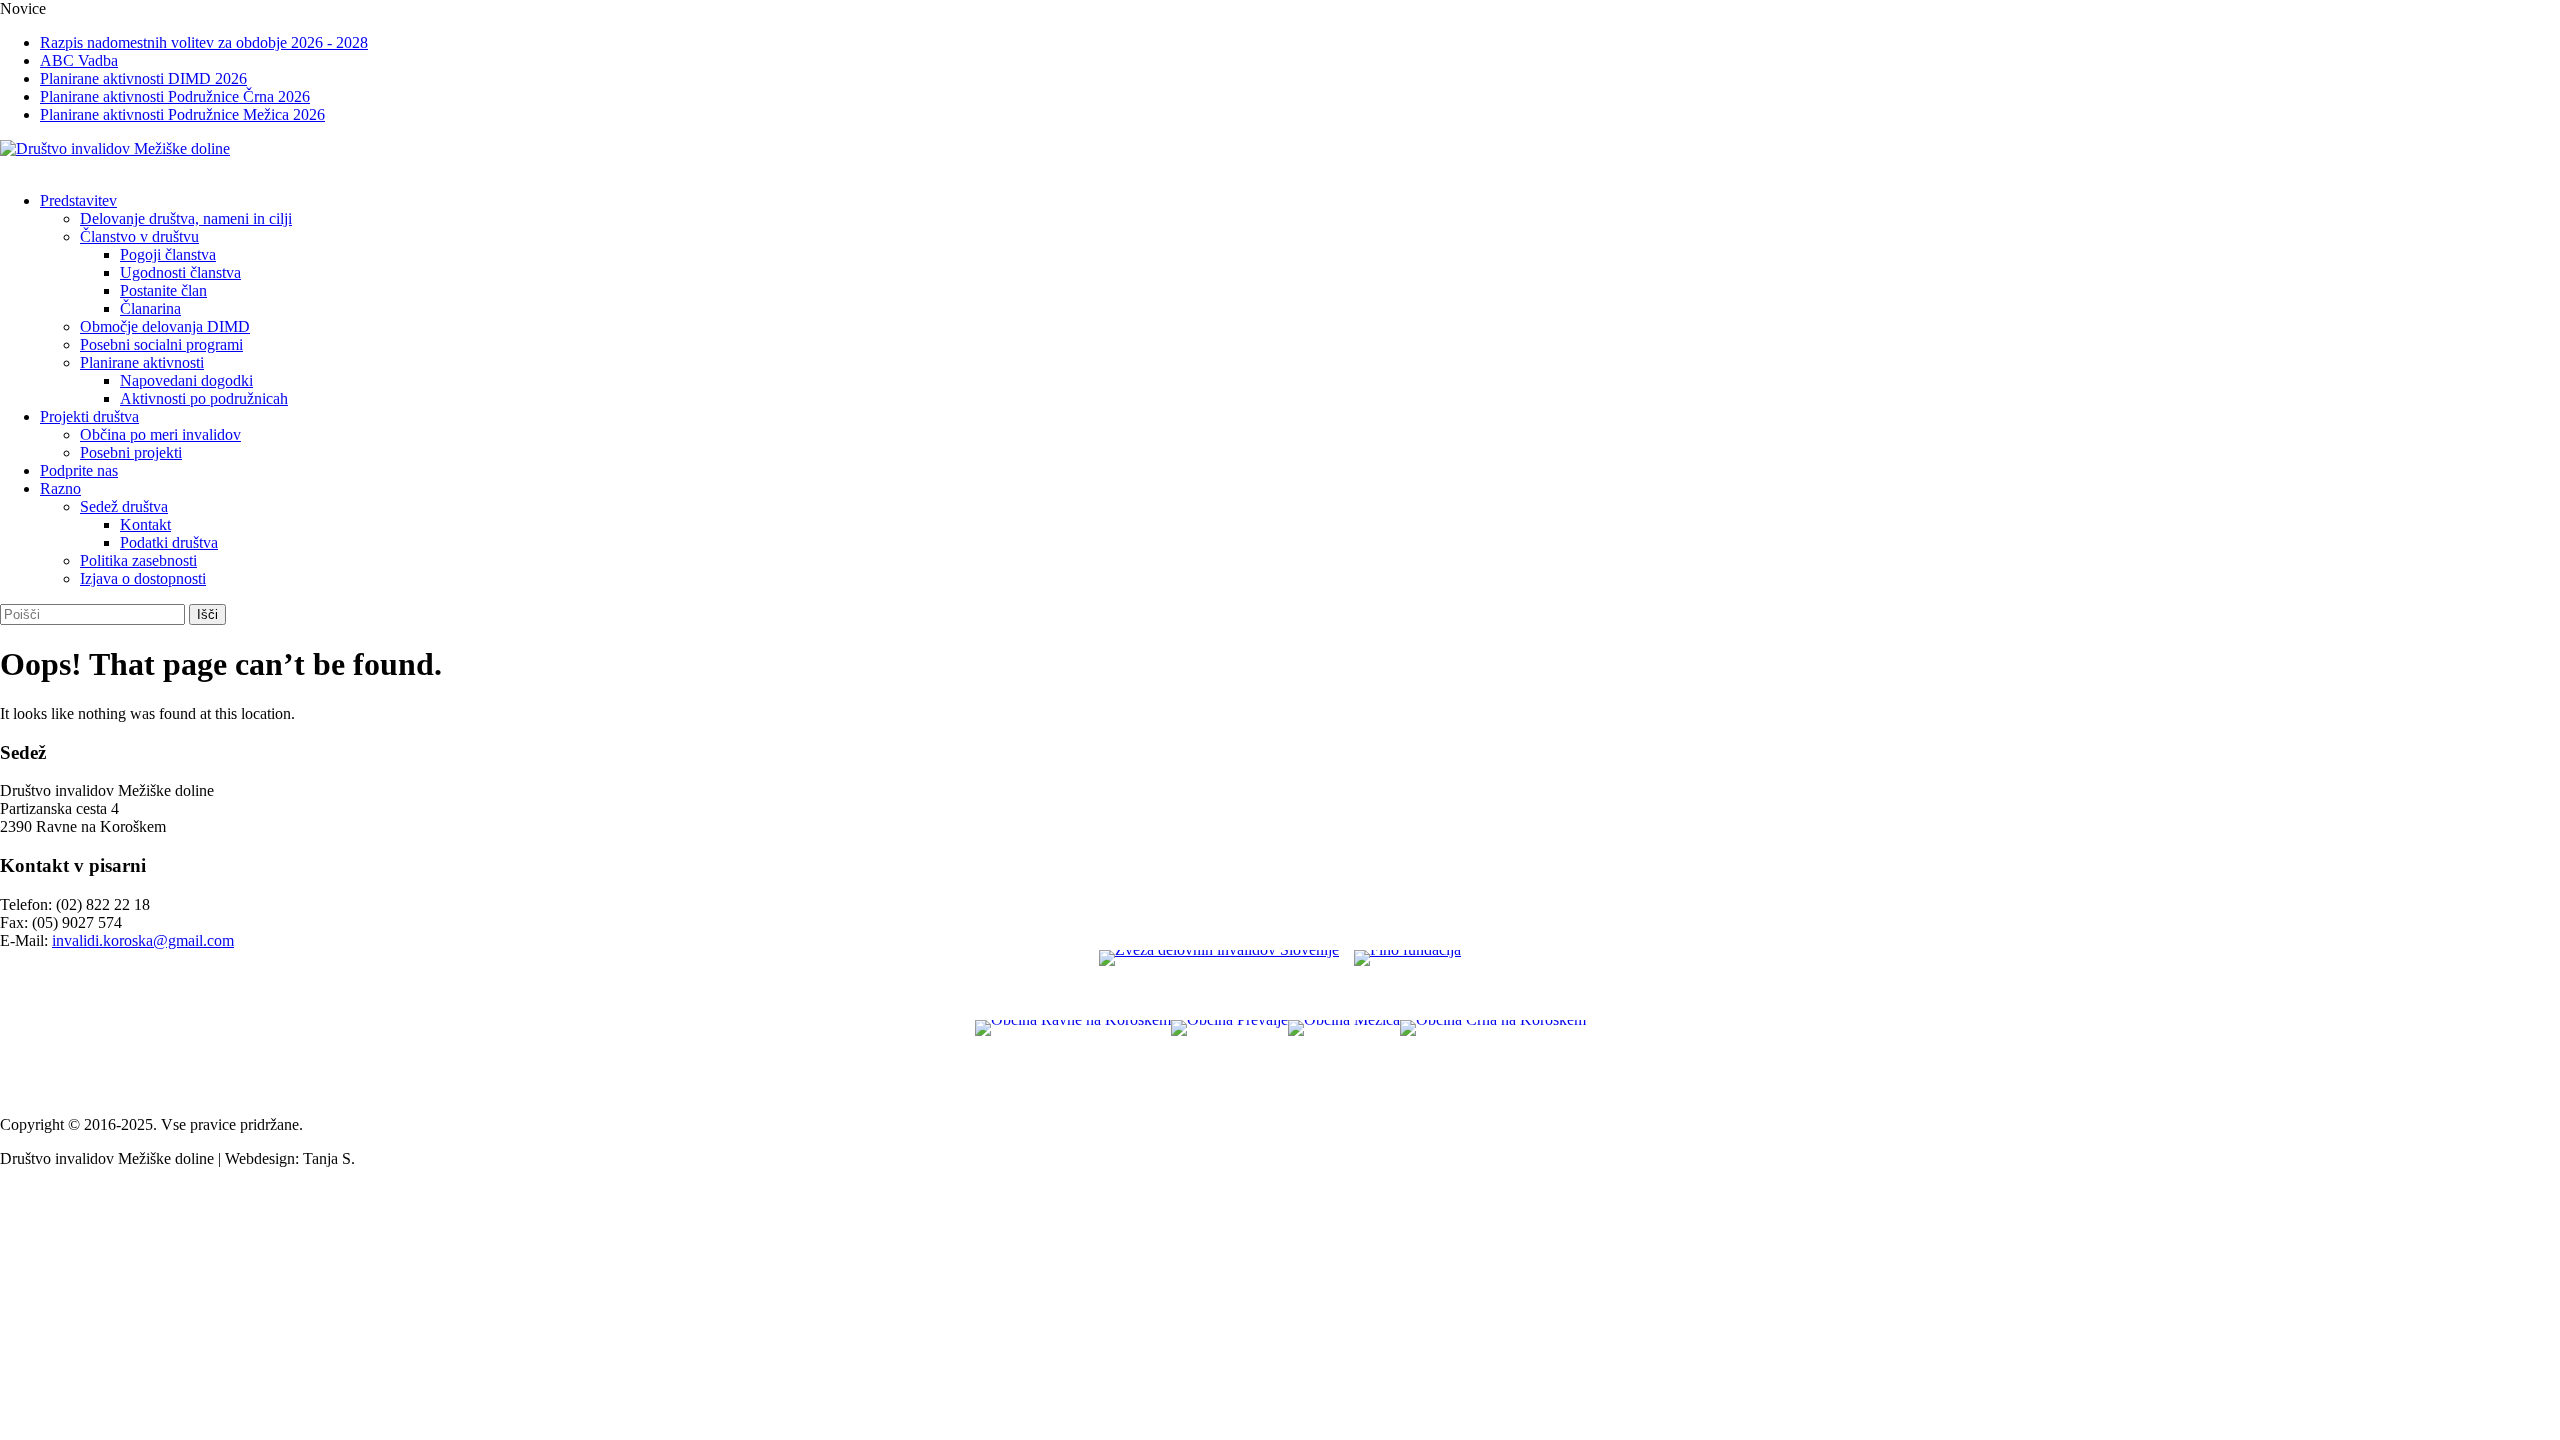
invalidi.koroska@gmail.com (143, 940)
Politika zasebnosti (138, 560)
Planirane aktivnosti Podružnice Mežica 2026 (182, 114)
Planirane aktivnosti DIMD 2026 (143, 78)
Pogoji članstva (168, 254)
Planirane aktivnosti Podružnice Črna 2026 (175, 96)
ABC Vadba (79, 60)
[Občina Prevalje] (1229, 1060)
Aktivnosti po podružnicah (204, 398)
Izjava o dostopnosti (143, 578)
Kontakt (145, 524)
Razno (60, 488)
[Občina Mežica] (1344, 1060)
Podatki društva (169, 542)
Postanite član (163, 290)
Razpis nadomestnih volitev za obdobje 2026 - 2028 (204, 42)
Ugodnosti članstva (180, 272)
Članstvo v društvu (139, 236)
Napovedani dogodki (186, 380)
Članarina (150, 308)
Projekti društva (89, 416)
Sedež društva (124, 506)
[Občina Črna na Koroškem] (1493, 1060)
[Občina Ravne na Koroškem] (1073, 1060)
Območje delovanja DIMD (165, 326)
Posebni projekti (131, 452)
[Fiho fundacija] (1407, 985)
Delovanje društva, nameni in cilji (186, 218)
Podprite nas (79, 470)
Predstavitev (78, 200)
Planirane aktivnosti (142, 362)
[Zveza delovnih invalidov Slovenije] (1219, 985)
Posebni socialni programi (161, 344)
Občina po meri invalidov (160, 434)
